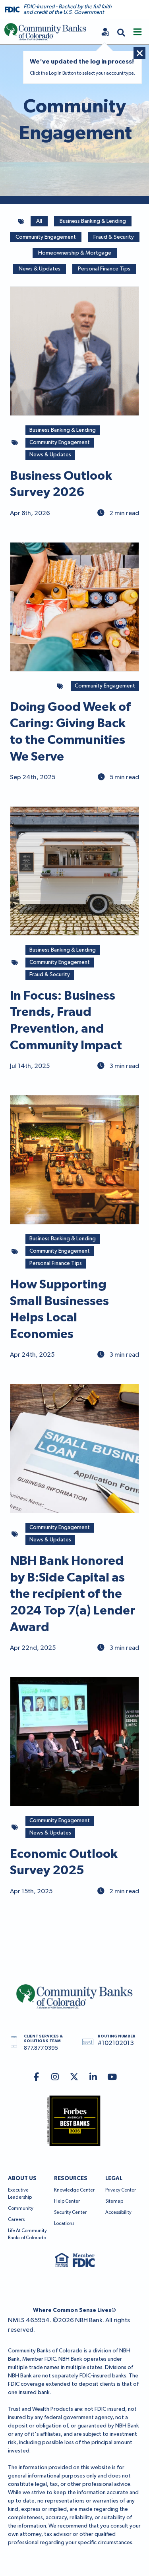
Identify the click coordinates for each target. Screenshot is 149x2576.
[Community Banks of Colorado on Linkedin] (93, 2078)
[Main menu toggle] (137, 32)
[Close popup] (139, 53)
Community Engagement (46, 237)
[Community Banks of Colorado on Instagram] (55, 2078)
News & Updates (40, 269)
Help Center (67, 2201)
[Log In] (105, 32)
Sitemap (114, 2201)
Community (21, 2209)
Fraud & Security (114, 237)
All (39, 221)
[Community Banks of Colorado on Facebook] (36, 2078)
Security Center (70, 2213)
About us (22, 2178)
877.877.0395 (41, 2048)
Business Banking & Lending (93, 221)
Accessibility (118, 2213)
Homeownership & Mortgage (75, 253)
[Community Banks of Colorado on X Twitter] (74, 2078)
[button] (121, 32)
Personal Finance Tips (104, 269)
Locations (64, 2224)
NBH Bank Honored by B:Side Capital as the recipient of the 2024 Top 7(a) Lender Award (73, 1594)
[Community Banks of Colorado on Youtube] (112, 2078)
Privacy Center (121, 2190)
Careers (16, 2220)
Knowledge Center (74, 2190)
